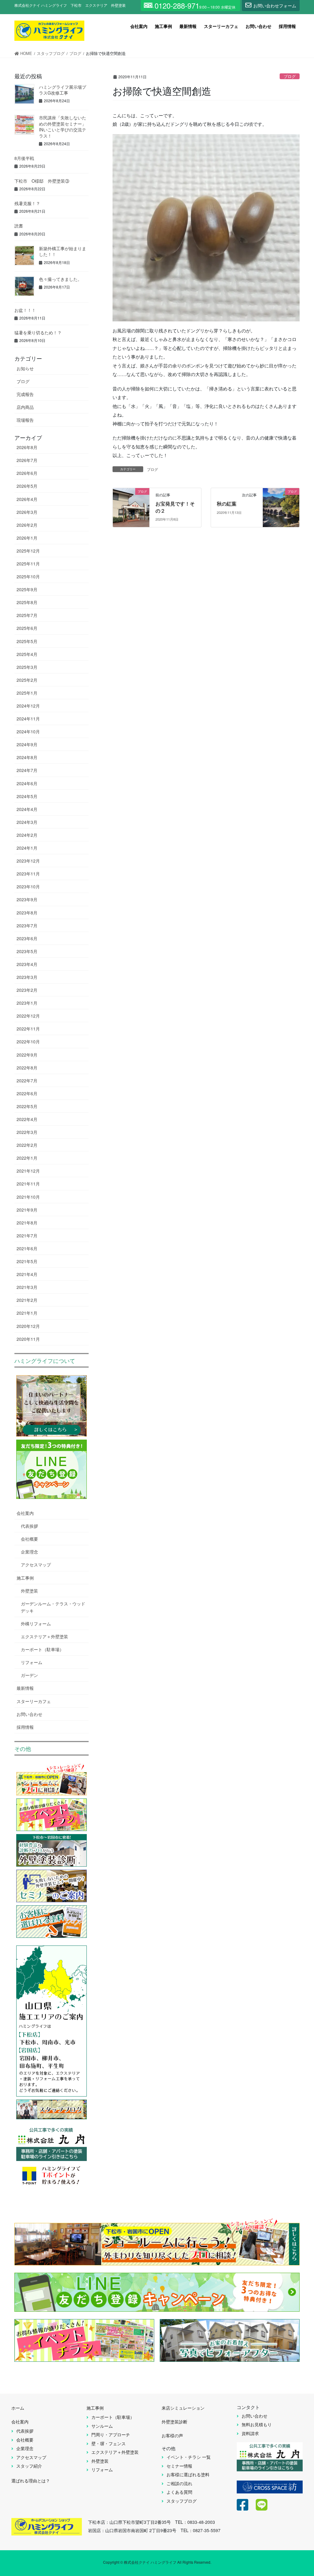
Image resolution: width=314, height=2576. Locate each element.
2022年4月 (27, 1119)
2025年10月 (28, 576)
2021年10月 (28, 1197)
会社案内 (25, 1513)
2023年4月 (27, 964)
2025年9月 (27, 589)
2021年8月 (27, 1223)
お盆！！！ (25, 310)
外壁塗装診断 (174, 2422)
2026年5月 (27, 486)
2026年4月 (27, 499)
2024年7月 (27, 770)
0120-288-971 (177, 6)
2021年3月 (27, 1287)
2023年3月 (27, 977)
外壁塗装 (29, 1591)
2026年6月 (27, 473)
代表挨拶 (29, 1526)
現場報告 (25, 420)
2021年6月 (27, 1248)
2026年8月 (27, 447)
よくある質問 (179, 2492)
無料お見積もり (257, 2424)
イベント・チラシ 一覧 (189, 2457)
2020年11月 (28, 1339)
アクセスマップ (36, 1565)
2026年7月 (27, 460)
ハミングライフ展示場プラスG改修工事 (63, 90)
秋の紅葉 (227, 504)
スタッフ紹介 (29, 2466)
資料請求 (250, 2433)
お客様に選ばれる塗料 (188, 2474)
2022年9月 (27, 1055)
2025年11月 (28, 564)
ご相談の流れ (179, 2483)
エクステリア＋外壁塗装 (44, 1636)
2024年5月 (27, 796)
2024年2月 (27, 835)
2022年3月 (27, 1132)
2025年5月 (27, 641)
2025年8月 (27, 602)
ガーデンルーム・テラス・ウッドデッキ (53, 1607)
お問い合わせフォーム (275, 6)
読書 (19, 226)
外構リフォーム (36, 1624)
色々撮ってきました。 (60, 279)
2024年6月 (27, 783)
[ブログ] (131, 501)
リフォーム (32, 1662)
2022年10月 (28, 1042)
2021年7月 (27, 1236)
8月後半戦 (24, 158)
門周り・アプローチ (111, 2434)
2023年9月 (27, 899)
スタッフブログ (182, 2501)
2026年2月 (27, 525)
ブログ (290, 76)
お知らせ (25, 368)
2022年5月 (27, 1106)
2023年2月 (27, 990)
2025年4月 (27, 654)
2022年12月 (28, 1016)
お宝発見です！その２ (175, 507)
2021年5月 (27, 1261)
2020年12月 (28, 1326)
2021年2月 (27, 1300)
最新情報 (25, 1688)
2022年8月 (27, 1068)
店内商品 (25, 407)
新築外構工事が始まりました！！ (63, 251)
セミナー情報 (179, 2466)
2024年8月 (27, 757)
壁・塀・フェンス (109, 2443)
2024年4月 (27, 809)
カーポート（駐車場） (42, 1649)
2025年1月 (27, 693)
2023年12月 (28, 861)
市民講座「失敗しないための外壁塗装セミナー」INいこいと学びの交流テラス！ (63, 127)
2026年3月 (27, 512)
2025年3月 (27, 667)
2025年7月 (27, 615)
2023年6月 (27, 938)
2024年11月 (28, 719)
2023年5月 (27, 951)
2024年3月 (27, 822)
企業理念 (29, 1552)
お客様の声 (172, 2435)
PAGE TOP (300, 2492)
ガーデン (29, 1675)
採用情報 (25, 1727)
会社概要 (29, 1539)
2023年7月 (27, 925)
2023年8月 (27, 913)
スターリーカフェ (34, 1701)
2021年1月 (27, 1313)
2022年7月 (27, 1080)
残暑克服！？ (27, 203)
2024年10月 (28, 731)
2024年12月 (28, 706)
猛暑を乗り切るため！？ (38, 332)
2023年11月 (28, 874)
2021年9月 (27, 1210)
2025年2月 (27, 680)
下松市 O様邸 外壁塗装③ (42, 181)
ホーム (18, 2408)
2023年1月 (27, 1003)
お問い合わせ (29, 1714)
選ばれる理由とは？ (31, 2481)
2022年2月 (27, 1145)
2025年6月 (27, 628)
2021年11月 (28, 1184)
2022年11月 (28, 1029)
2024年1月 (27, 848)
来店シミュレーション (183, 2408)
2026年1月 (27, 538)
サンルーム (102, 2426)
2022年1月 (27, 1158)
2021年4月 (27, 1274)
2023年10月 (28, 886)
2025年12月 (28, 551)
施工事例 (25, 1578)
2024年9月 (27, 744)
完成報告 (25, 394)
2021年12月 (28, 1171)
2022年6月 (27, 1093)
